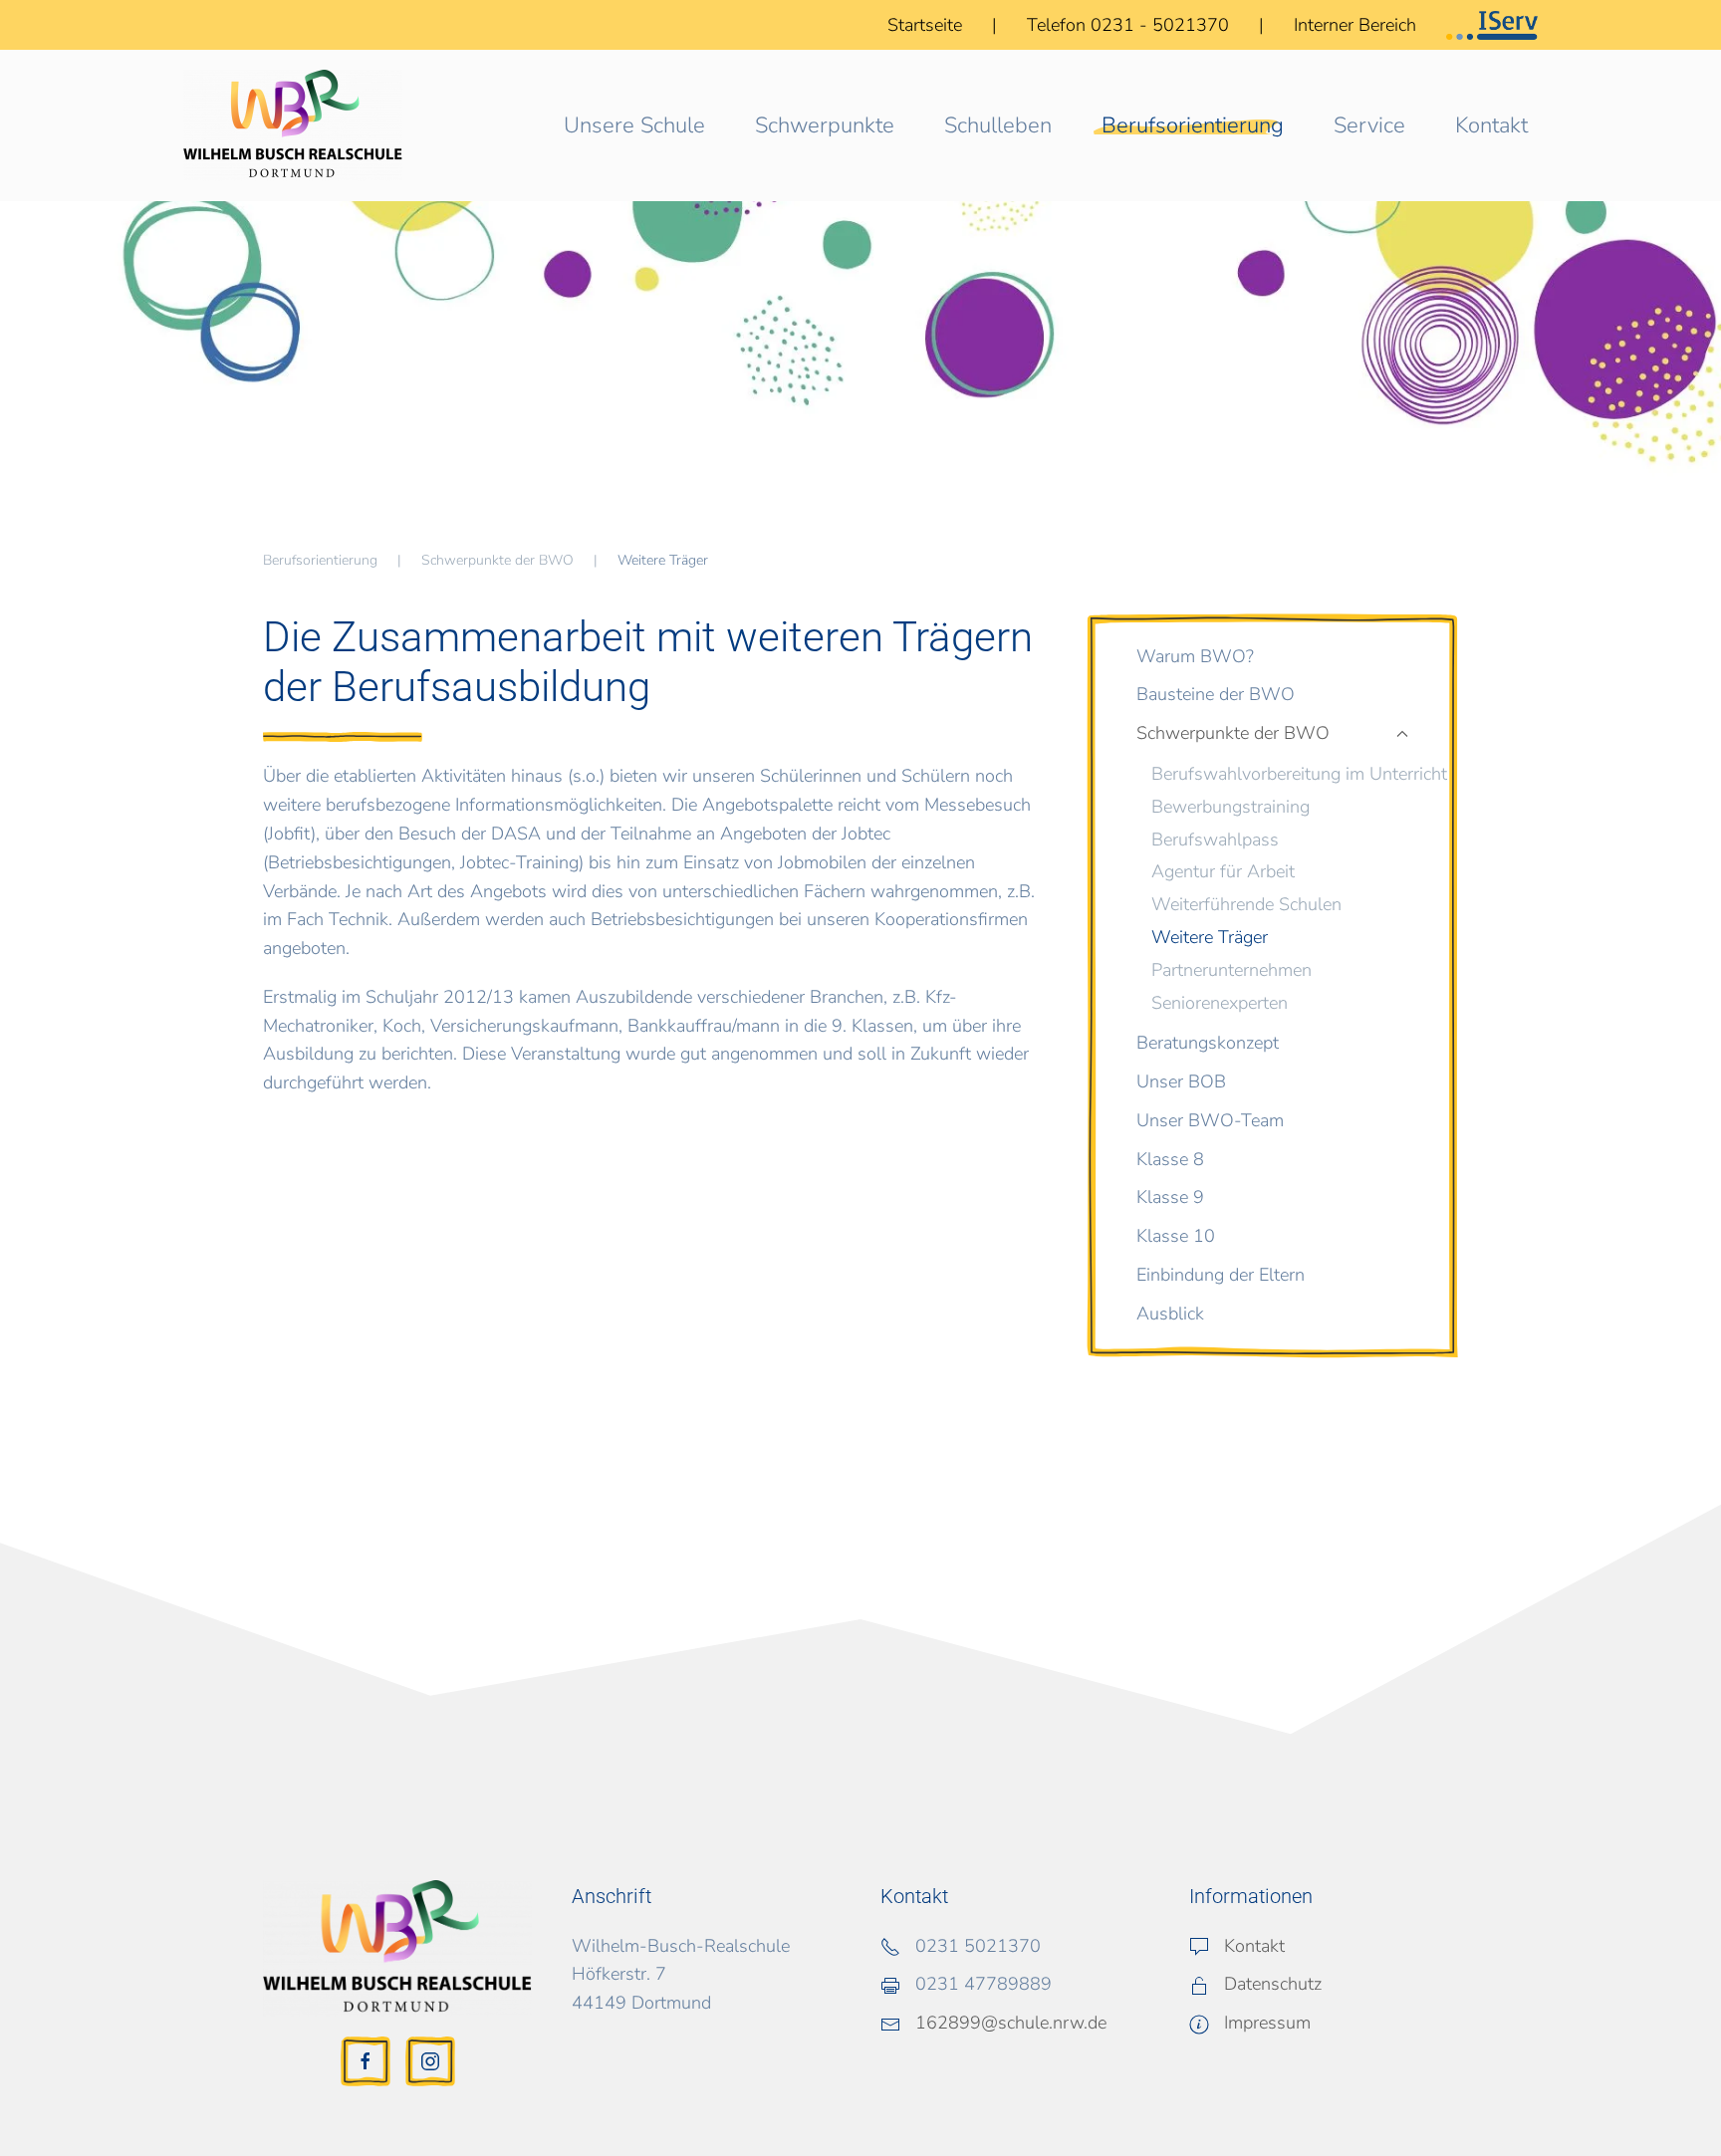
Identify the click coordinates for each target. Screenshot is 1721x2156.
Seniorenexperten (1220, 1003)
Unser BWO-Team (1210, 1120)
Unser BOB (1181, 1081)
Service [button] (1369, 125)
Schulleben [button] (998, 125)
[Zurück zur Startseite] (293, 125)
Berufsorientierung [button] (1193, 125)
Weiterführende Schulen (1246, 904)
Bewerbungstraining (1230, 807)
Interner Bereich (1355, 25)
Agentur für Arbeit (1223, 871)
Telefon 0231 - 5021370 (1130, 25)
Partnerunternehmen (1231, 970)
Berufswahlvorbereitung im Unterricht (1299, 774)
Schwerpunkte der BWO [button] (1233, 733)
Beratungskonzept (1208, 1043)
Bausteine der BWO (1216, 694)
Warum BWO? (1195, 656)
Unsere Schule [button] (634, 125)
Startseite (925, 25)
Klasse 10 (1176, 1236)
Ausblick (1170, 1314)
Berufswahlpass (1215, 839)
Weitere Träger (1210, 937)
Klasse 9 (1170, 1197)
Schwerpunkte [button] (825, 125)
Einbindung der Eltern (1221, 1275)
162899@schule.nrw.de (1011, 2023)
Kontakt (1491, 125)
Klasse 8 (1170, 1159)
